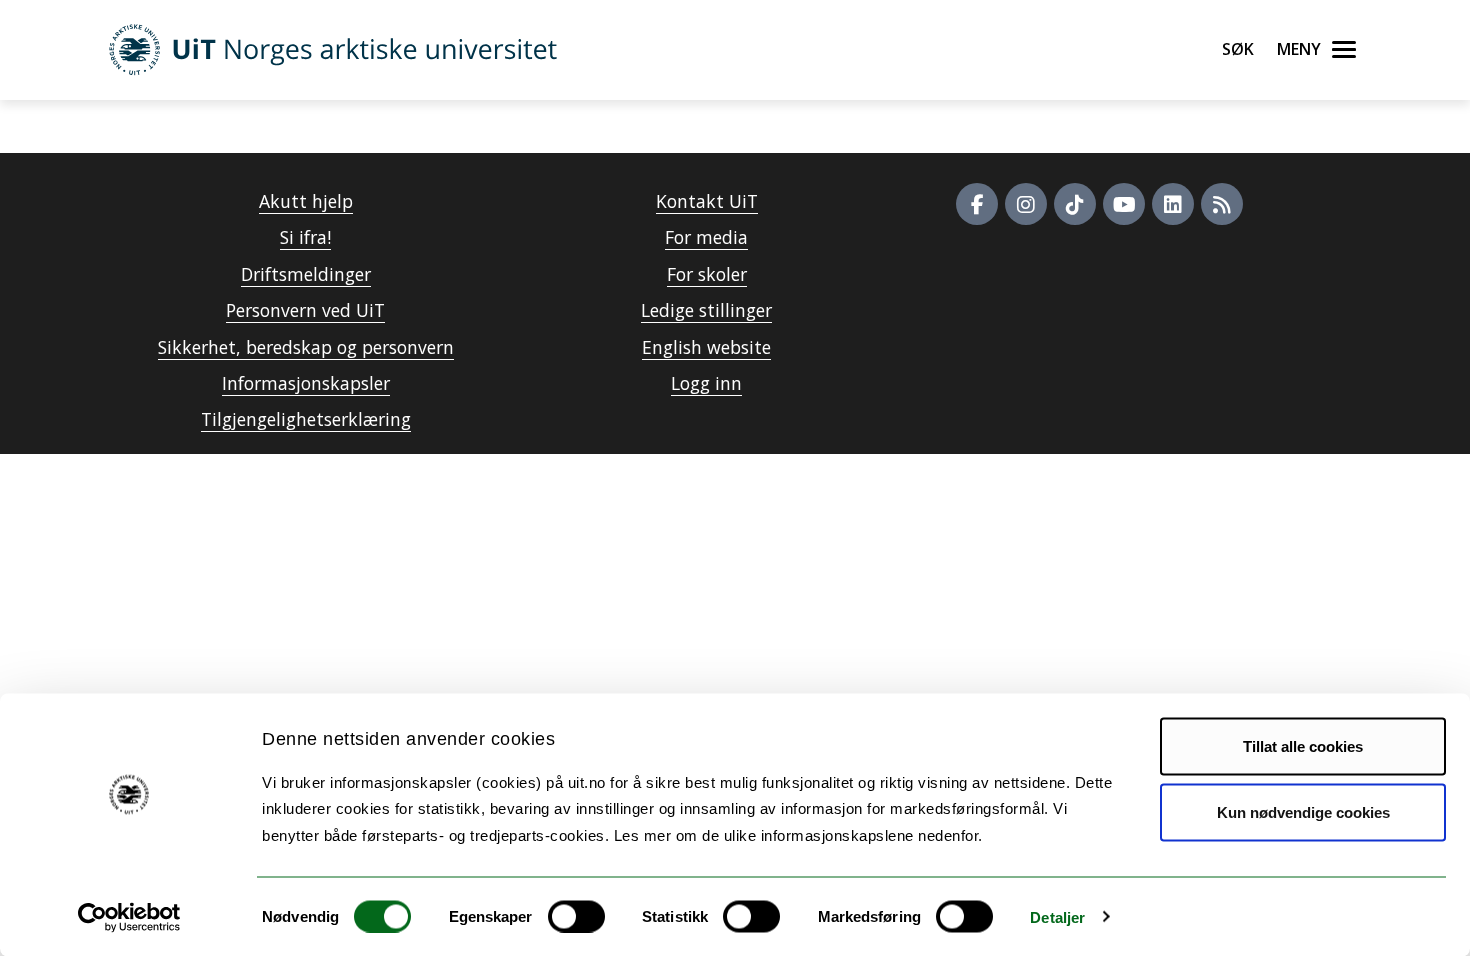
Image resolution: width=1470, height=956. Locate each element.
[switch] (576, 916)
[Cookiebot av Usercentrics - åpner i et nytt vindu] (129, 917)
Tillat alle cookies (1303, 746)
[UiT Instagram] (1026, 204)
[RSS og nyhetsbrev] (1222, 204)
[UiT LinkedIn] (1173, 204)
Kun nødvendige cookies (1303, 811)
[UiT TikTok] (1075, 204)
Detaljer (1057, 916)
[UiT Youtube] (1124, 204)
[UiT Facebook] (977, 204)
